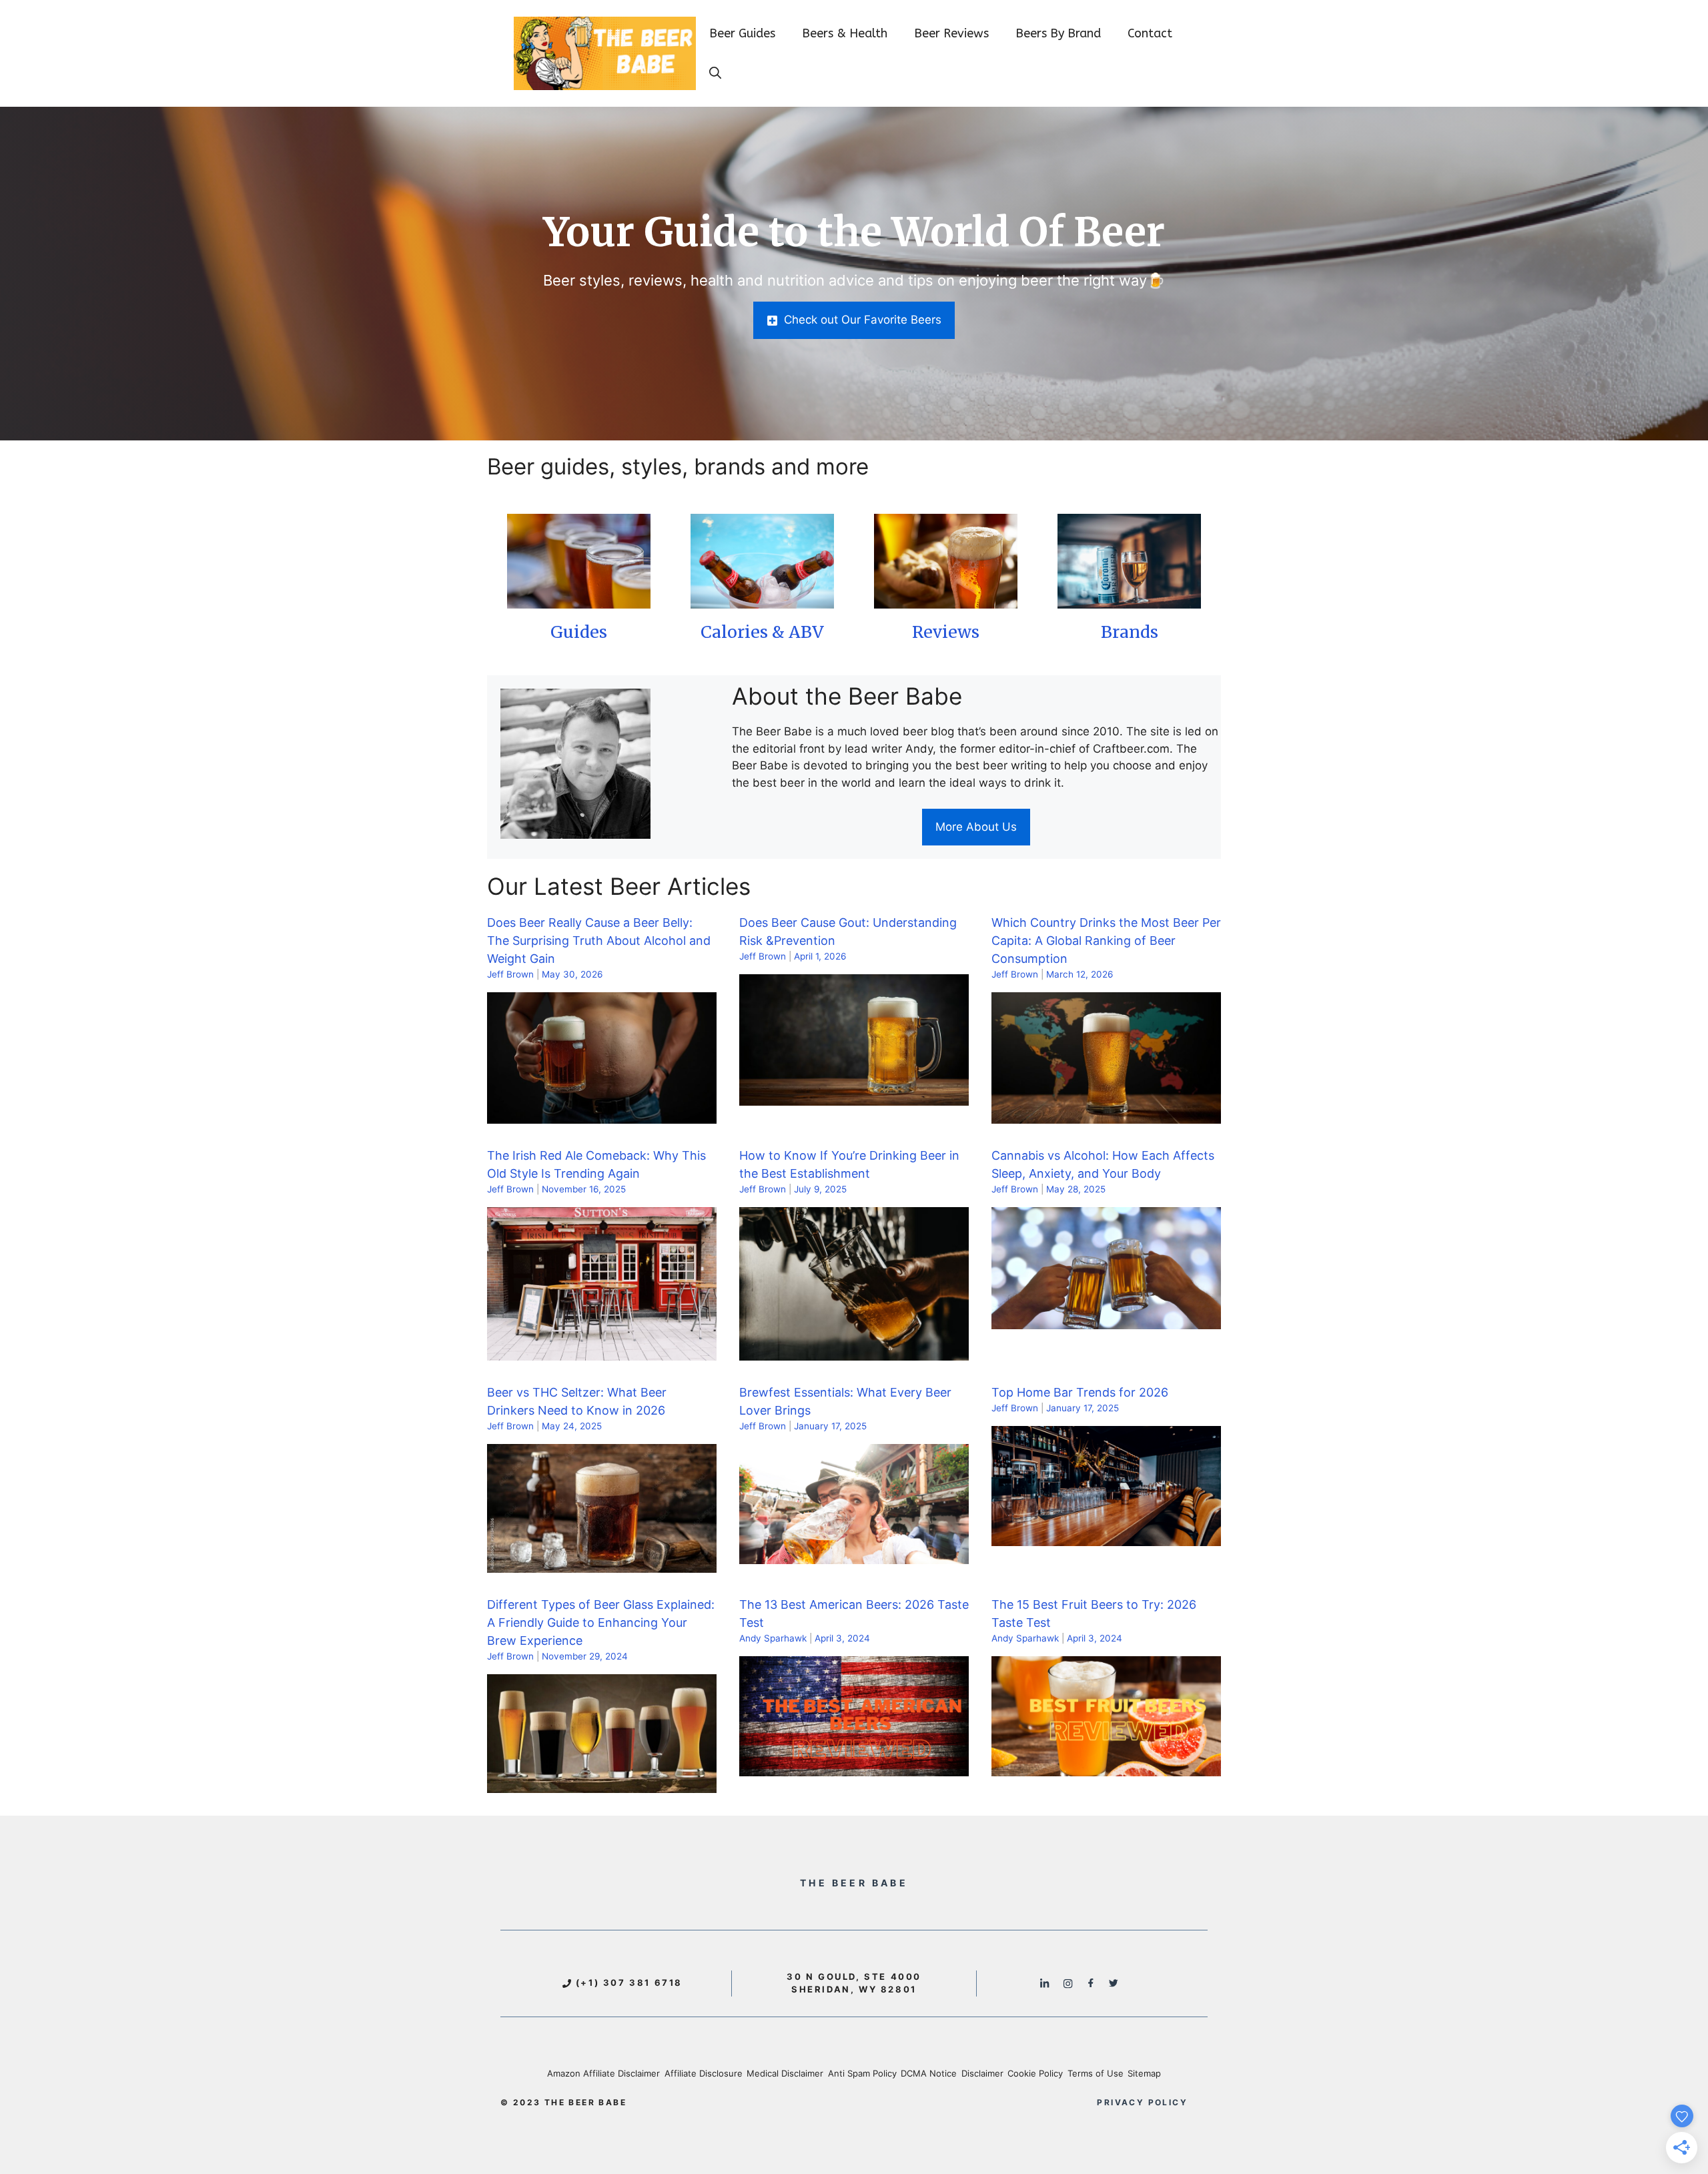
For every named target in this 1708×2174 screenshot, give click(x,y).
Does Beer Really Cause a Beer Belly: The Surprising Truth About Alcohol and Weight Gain (599, 941)
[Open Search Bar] (715, 73)
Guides (579, 632)
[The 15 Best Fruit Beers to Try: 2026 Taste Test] (1106, 1768)
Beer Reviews (951, 33)
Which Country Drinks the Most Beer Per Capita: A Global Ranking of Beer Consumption (1106, 941)
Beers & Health (845, 33)
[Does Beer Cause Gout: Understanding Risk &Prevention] (854, 1096)
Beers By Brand (1058, 33)
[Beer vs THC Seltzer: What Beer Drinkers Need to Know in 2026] (602, 1563)
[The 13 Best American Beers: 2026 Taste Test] (854, 1768)
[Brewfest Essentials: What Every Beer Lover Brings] (854, 1555)
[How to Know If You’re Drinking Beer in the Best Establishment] (854, 1351)
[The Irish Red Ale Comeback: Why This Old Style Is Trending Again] (602, 1351)
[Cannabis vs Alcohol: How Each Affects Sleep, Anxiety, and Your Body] (1106, 1321)
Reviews (946, 632)
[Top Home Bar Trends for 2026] (1106, 1537)
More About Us (976, 827)
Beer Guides (742, 33)
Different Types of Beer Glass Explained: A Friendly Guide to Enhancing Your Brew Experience (601, 1622)
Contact (1150, 33)
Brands (1130, 632)
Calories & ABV (762, 632)
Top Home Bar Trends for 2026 (1080, 1392)
